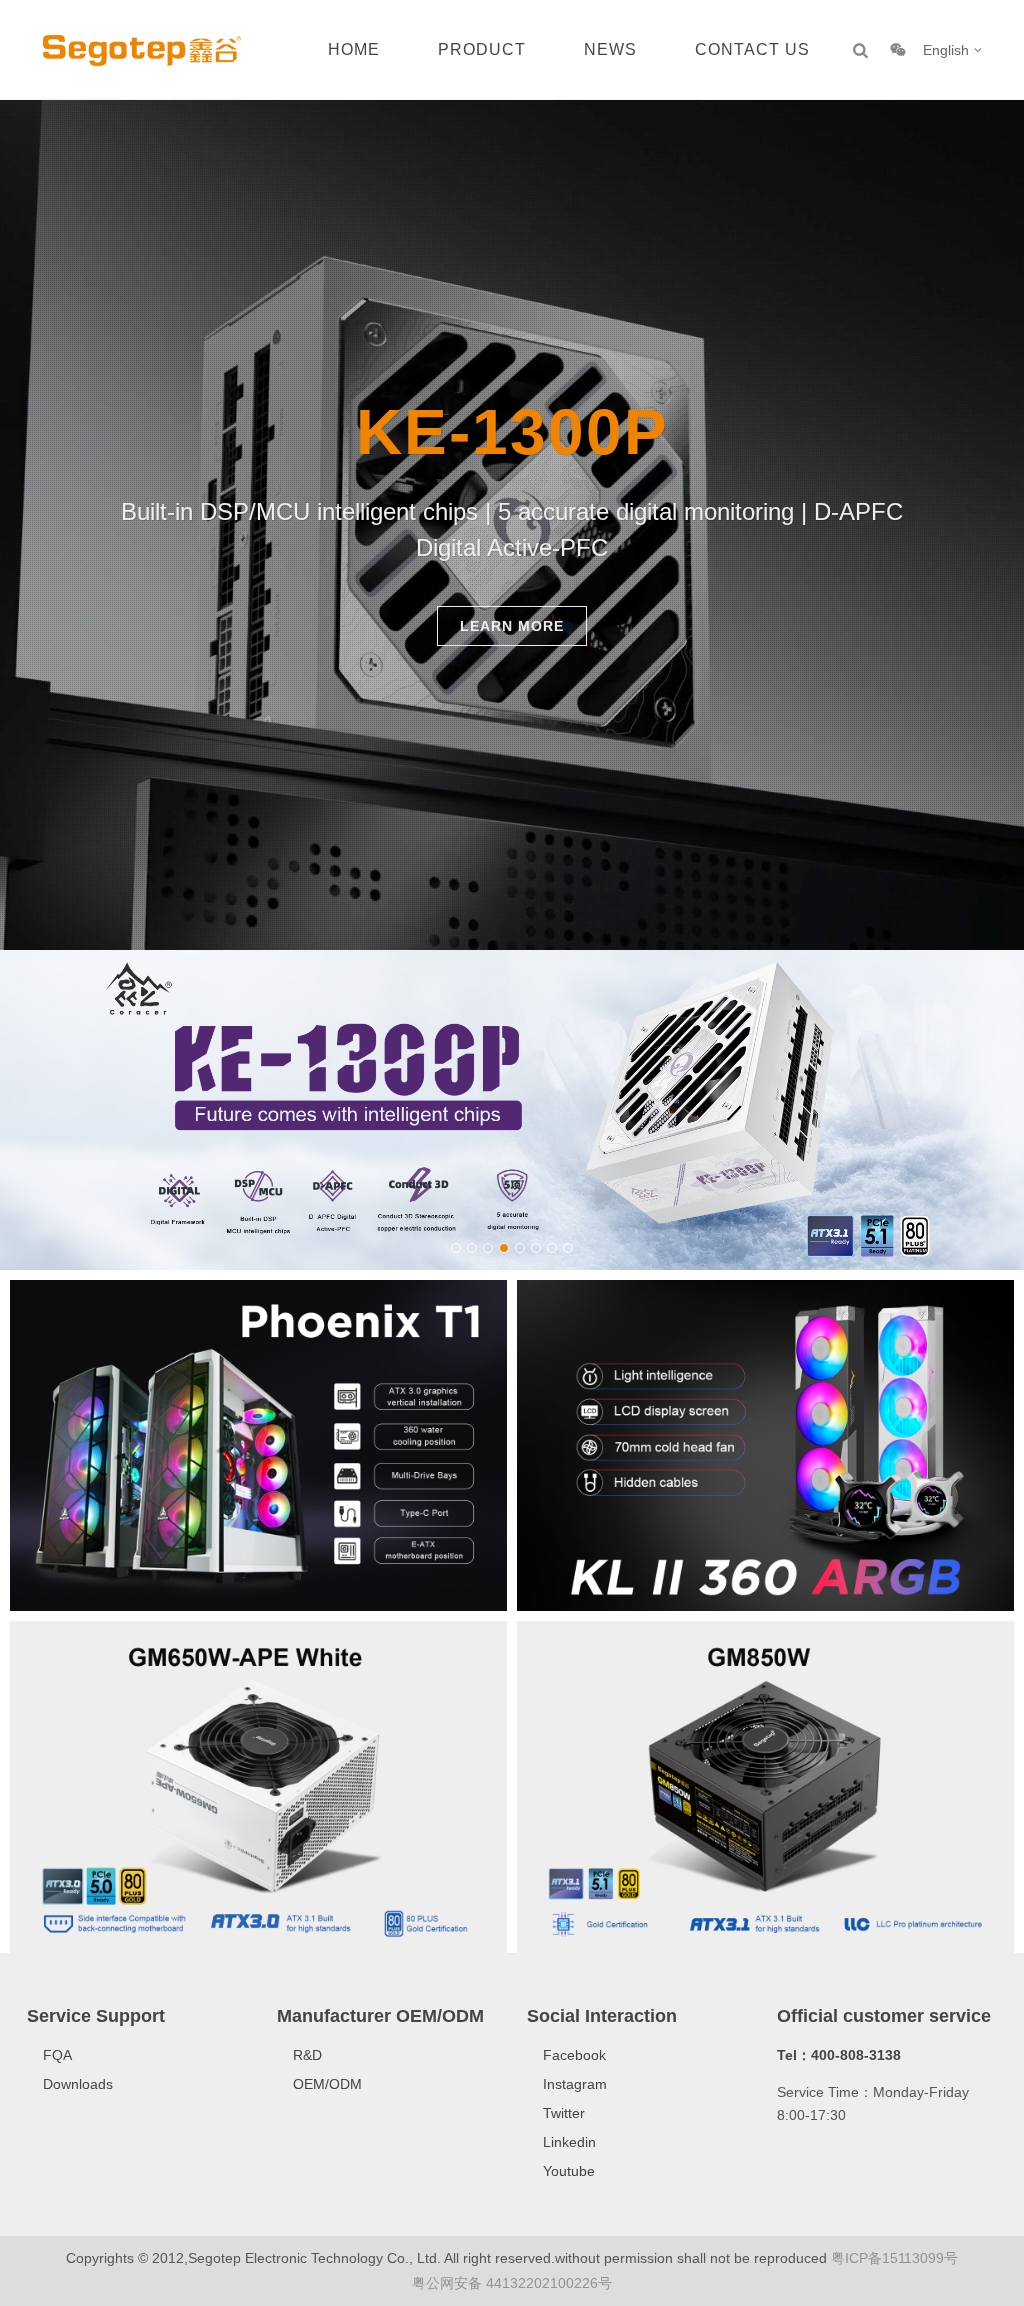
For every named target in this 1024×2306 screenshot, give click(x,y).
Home (354, 49)
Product (482, 49)
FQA (57, 2055)
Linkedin (569, 2142)
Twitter (564, 2113)
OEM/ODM (327, 2084)
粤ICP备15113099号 (894, 2258)
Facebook (574, 2055)
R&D (307, 2055)
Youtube (569, 2171)
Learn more (512, 626)
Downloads (78, 2084)
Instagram (575, 2084)
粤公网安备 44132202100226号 (512, 2283)
